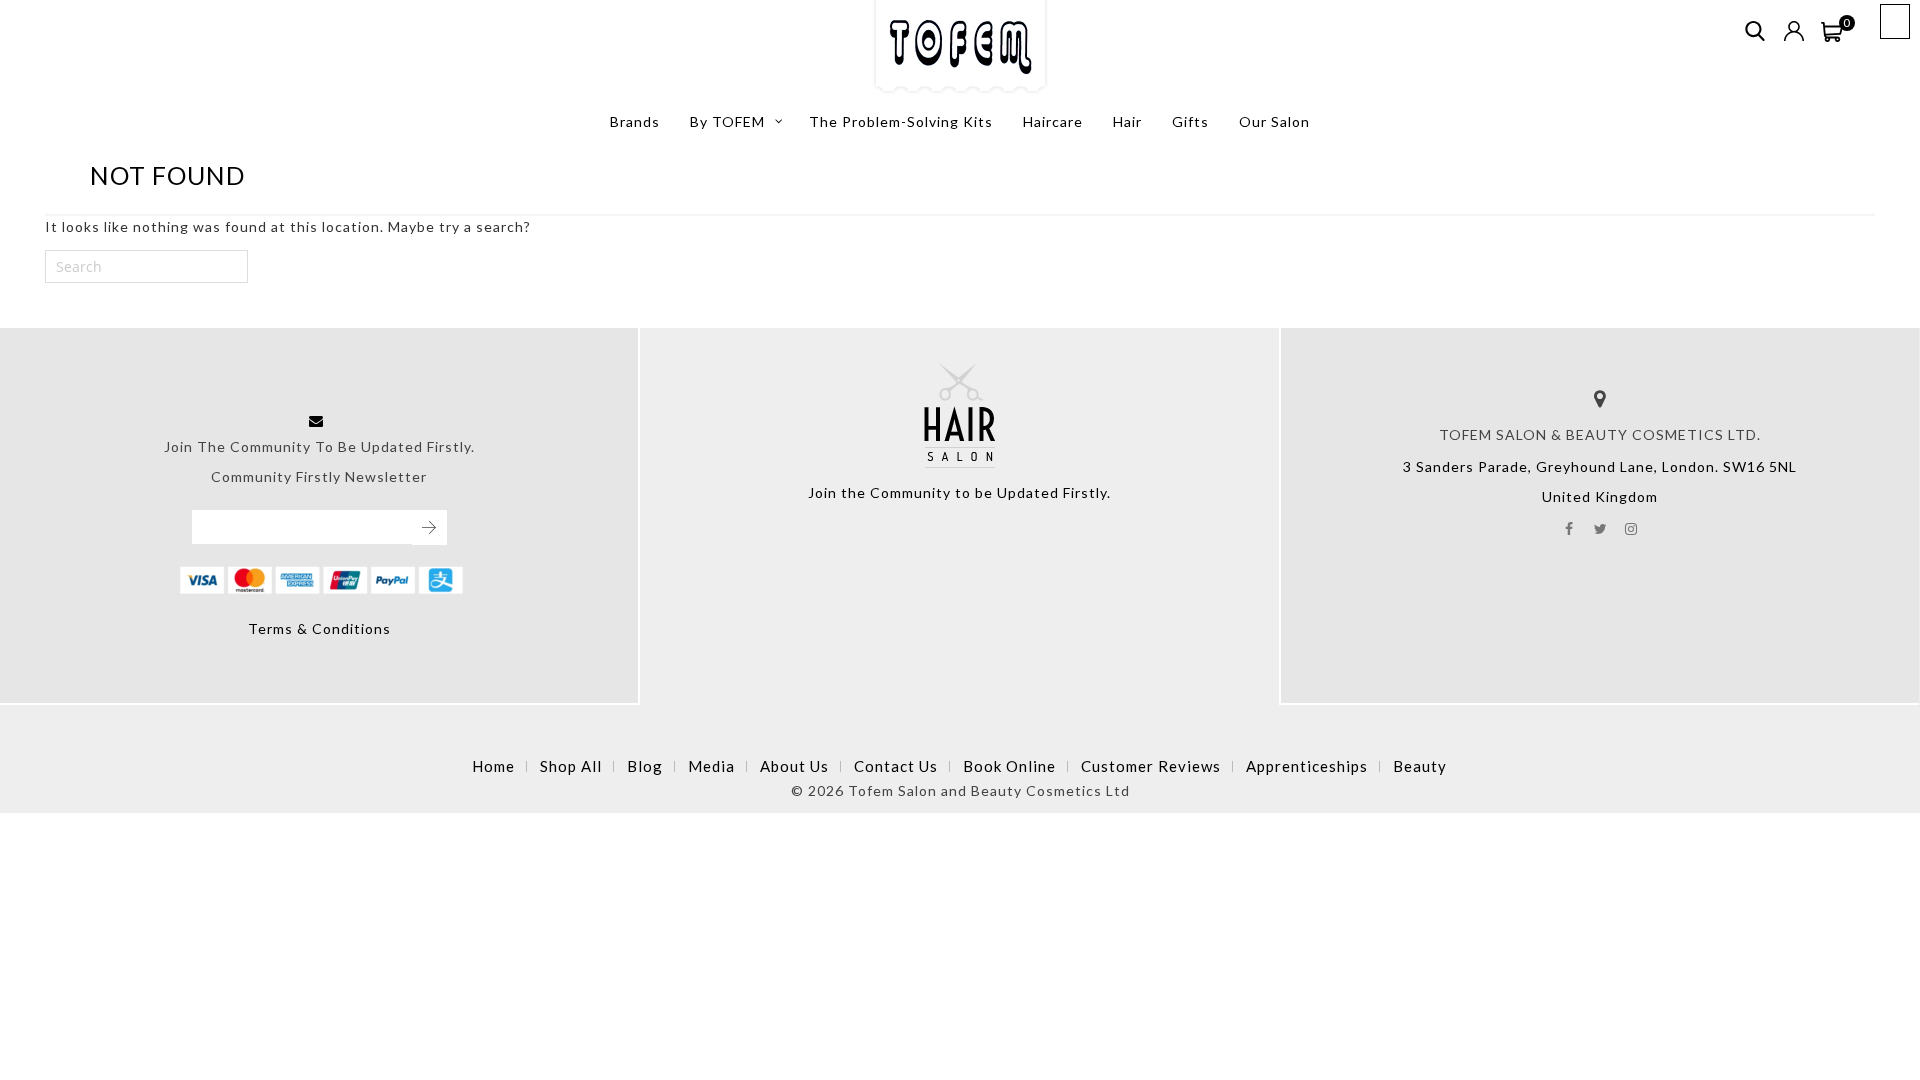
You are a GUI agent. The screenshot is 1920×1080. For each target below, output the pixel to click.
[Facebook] (1569, 527)
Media (711, 766)
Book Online (1009, 766)
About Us (794, 766)
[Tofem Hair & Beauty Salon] (960, 48)
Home (493, 766)
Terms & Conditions (319, 628)
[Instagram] (1631, 527)
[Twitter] (1600, 527)
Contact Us (896, 766)
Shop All (571, 766)
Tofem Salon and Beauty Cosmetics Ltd (989, 790)
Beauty (1420, 766)
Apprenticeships (1307, 766)
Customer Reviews (1151, 766)
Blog (645, 766)
